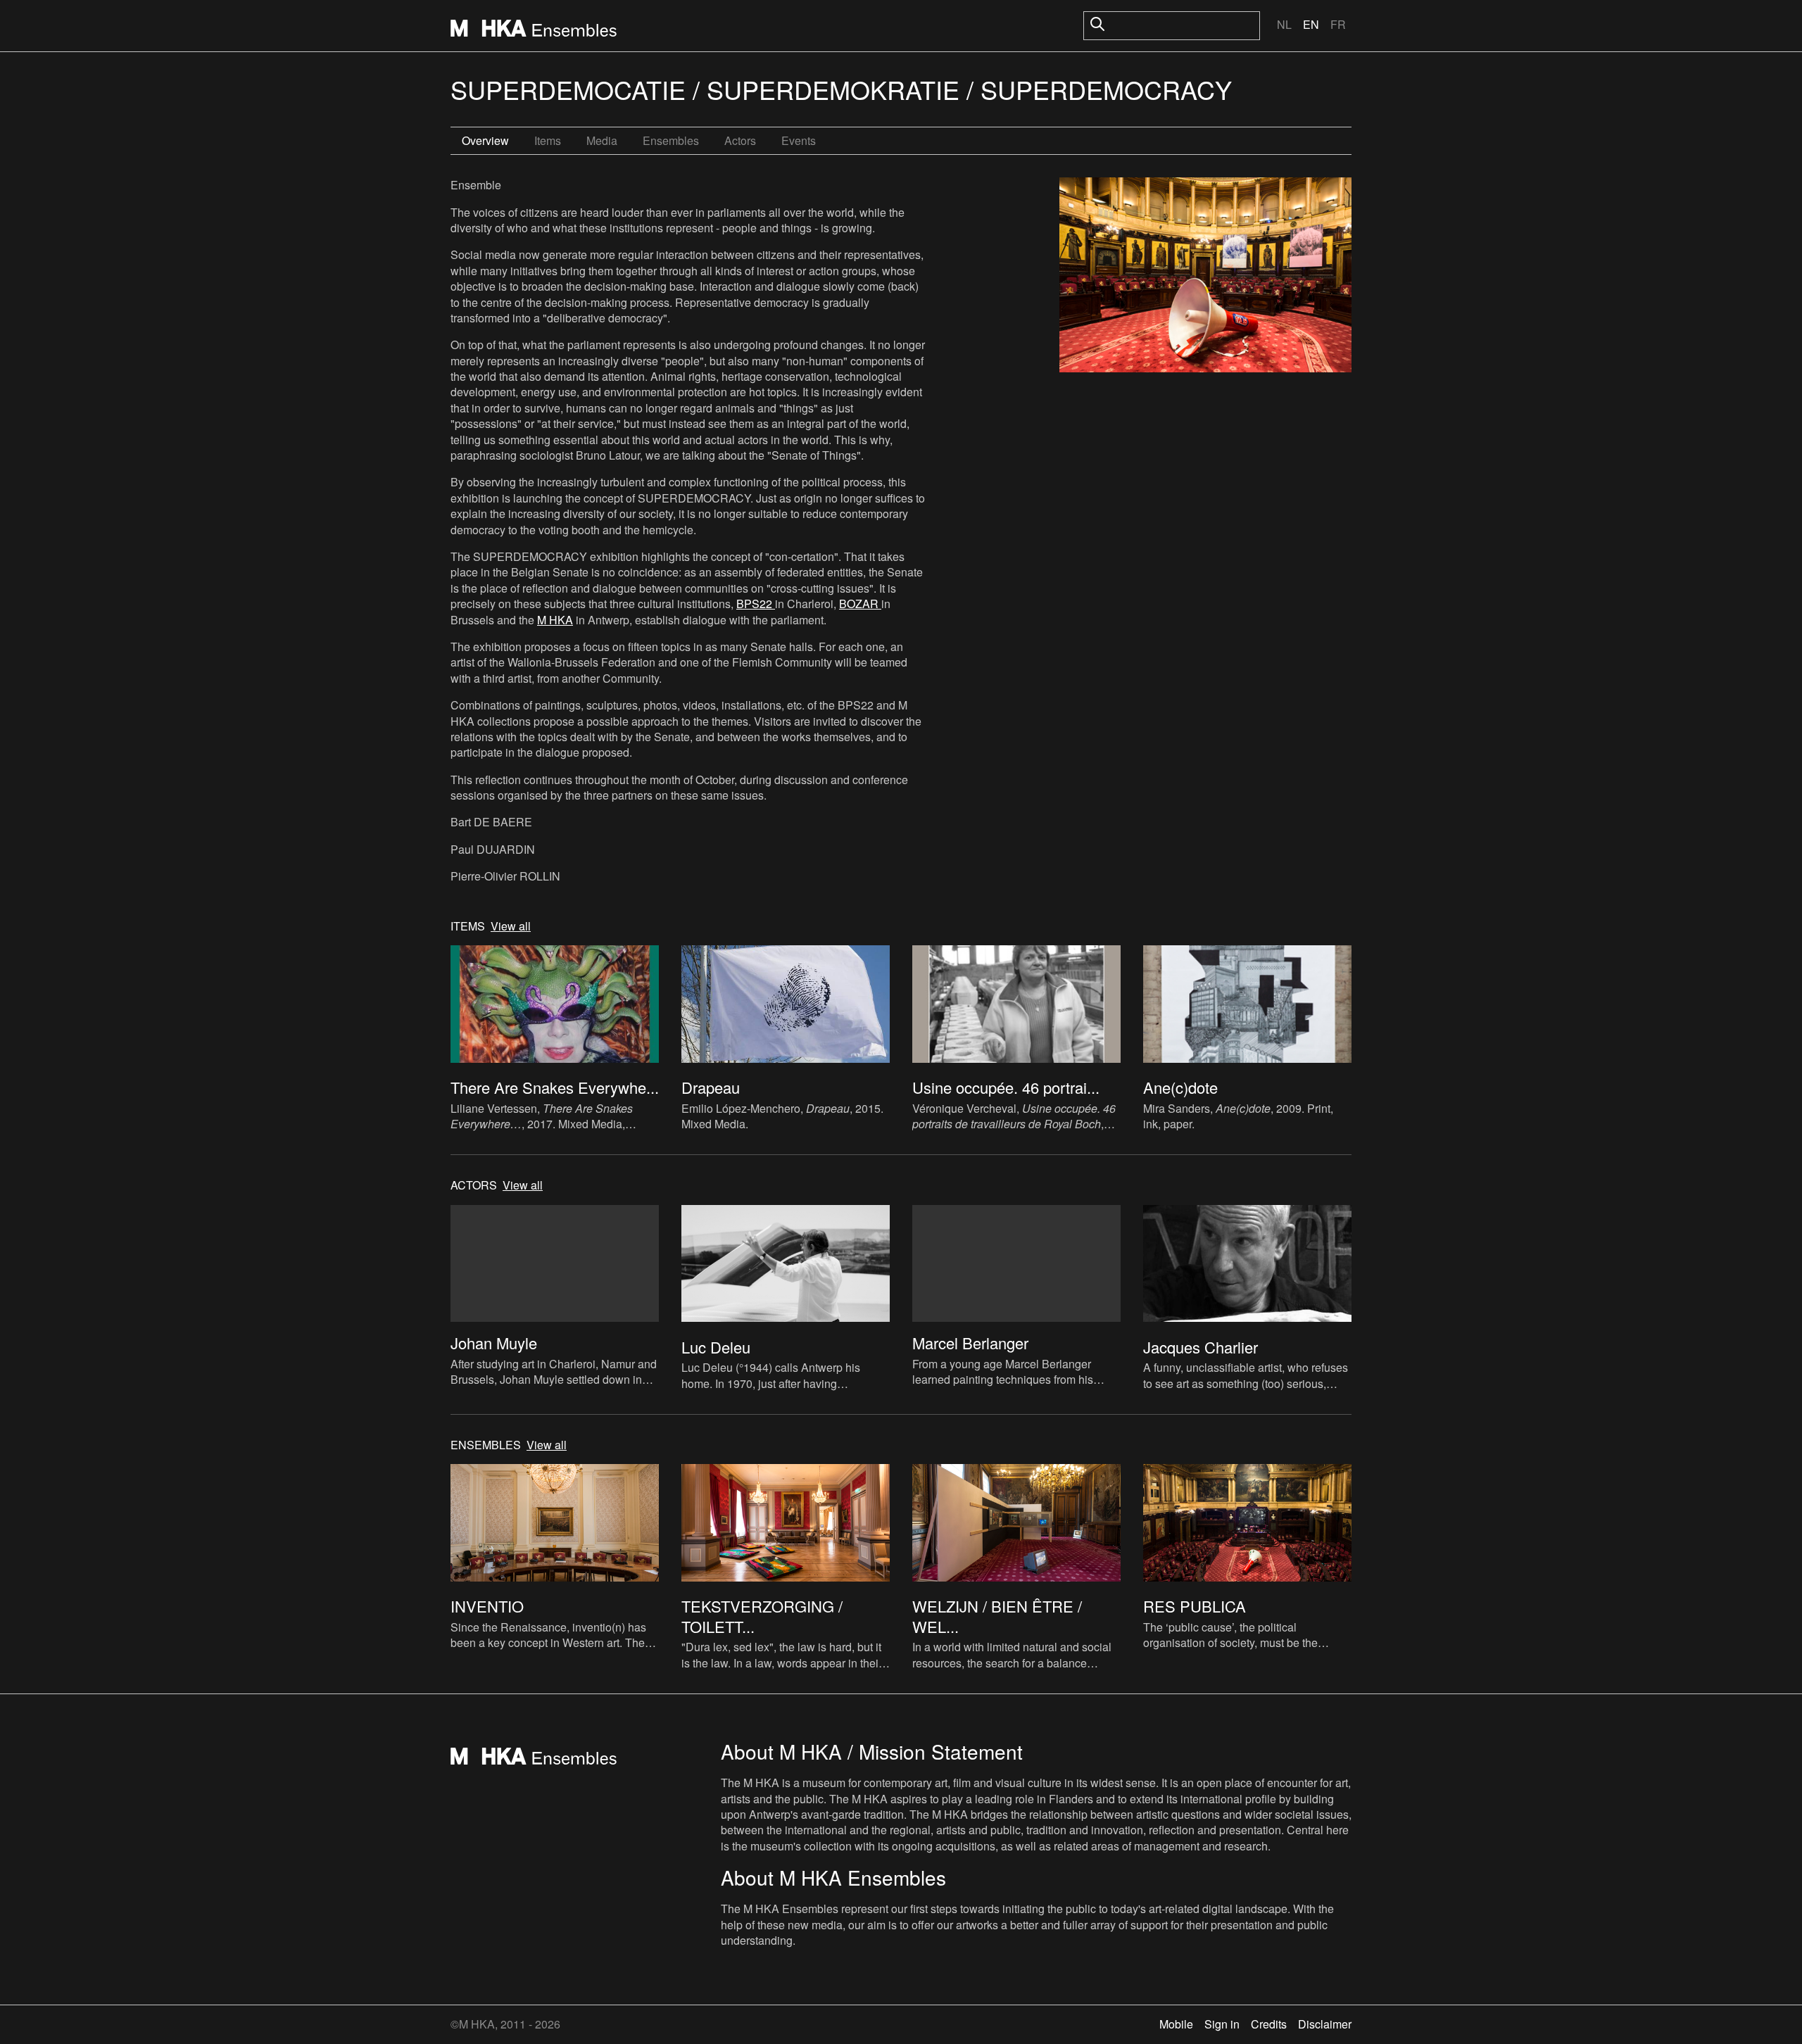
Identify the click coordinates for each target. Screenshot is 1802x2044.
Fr (1338, 24)
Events (799, 140)
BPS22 (756, 604)
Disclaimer (1325, 2024)
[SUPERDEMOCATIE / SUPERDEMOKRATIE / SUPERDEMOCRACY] (1205, 277)
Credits (1269, 2024)
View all (511, 926)
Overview (485, 140)
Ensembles (671, 140)
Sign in (1222, 2024)
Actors (740, 140)
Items (548, 140)
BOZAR (860, 604)
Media (602, 140)
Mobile (1176, 2024)
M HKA (555, 620)
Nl (1284, 24)
